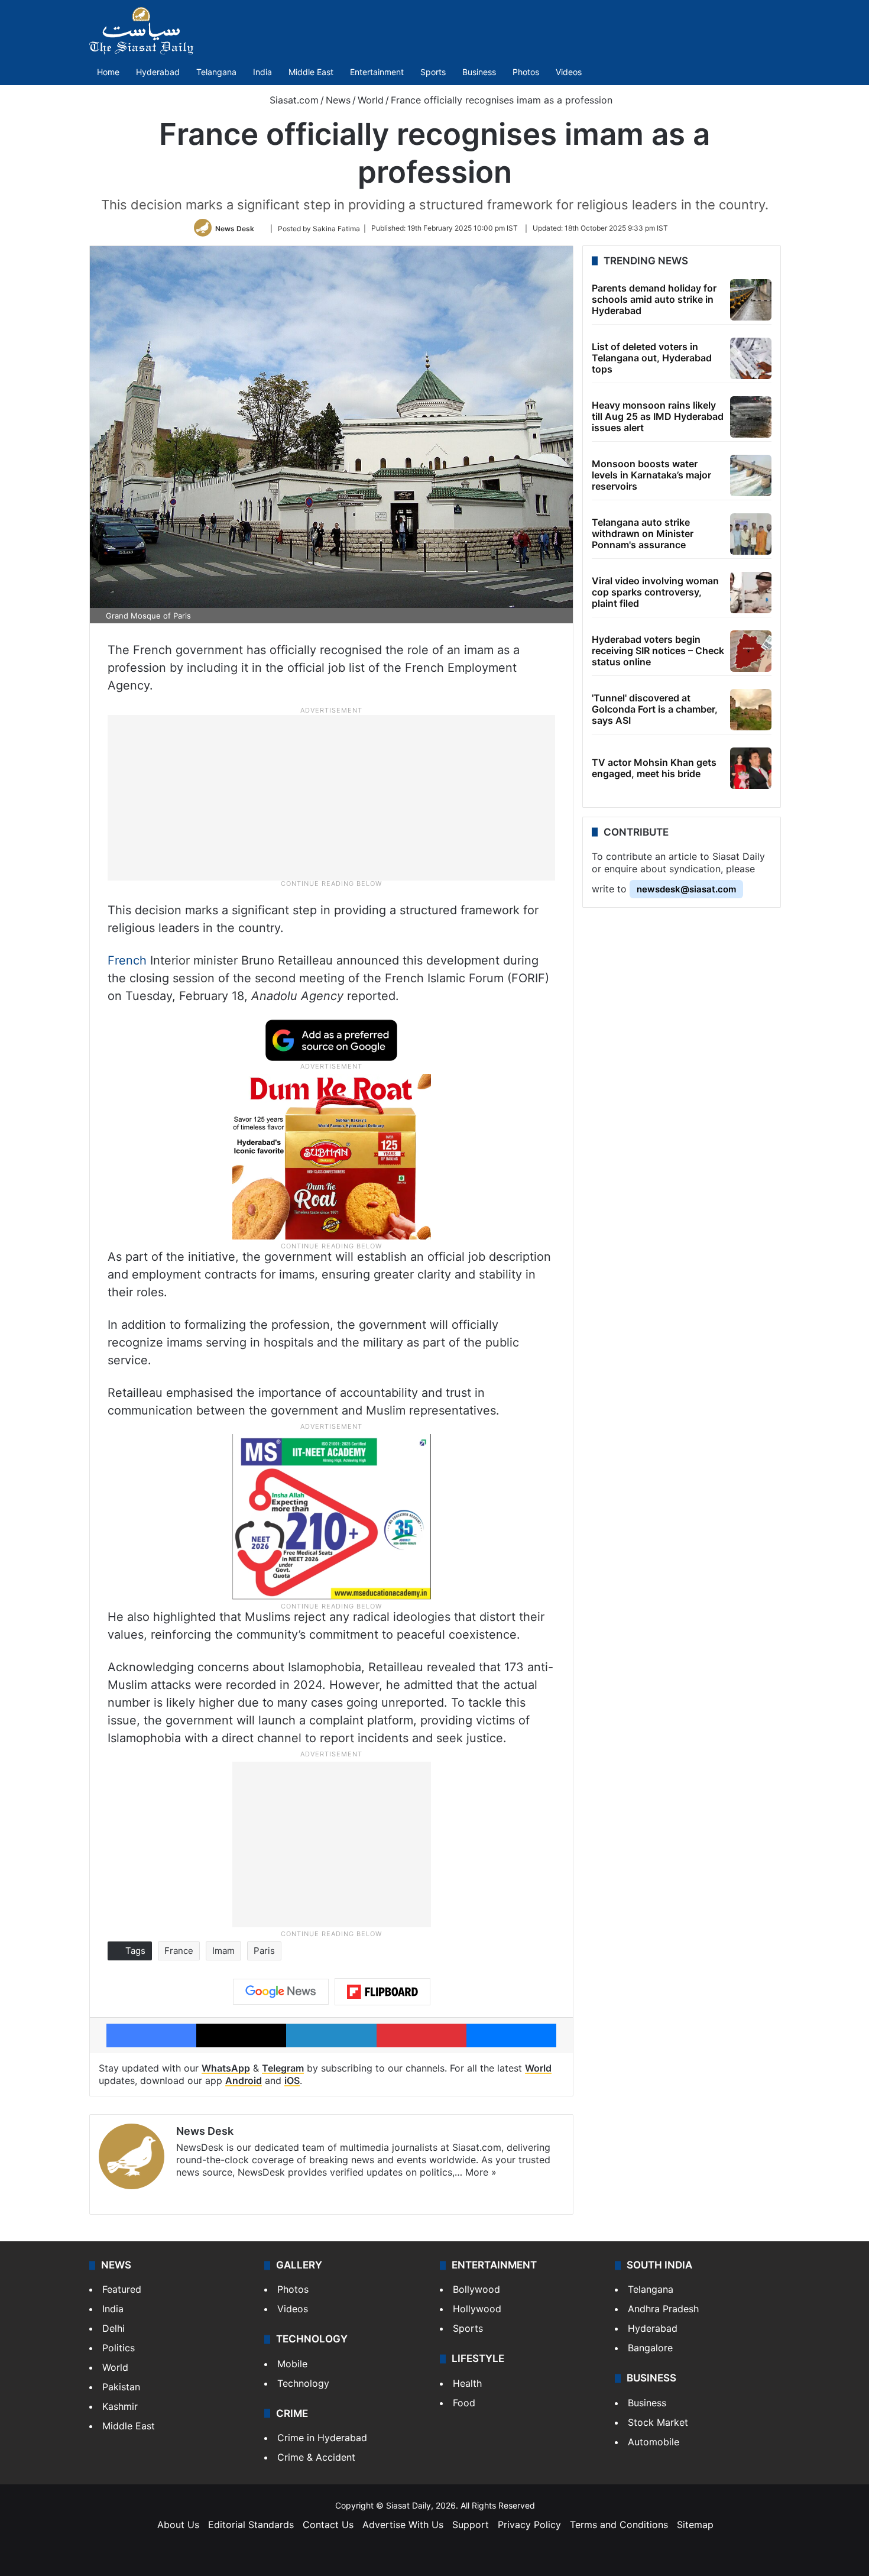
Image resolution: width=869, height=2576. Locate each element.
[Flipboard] (382, 1992)
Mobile (292, 2364)
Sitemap (695, 2525)
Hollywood (477, 2309)
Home (108, 72)
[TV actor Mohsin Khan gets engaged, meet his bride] (751, 768)
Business (479, 72)
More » (481, 2172)
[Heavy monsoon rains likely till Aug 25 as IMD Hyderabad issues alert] (751, 417)
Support (471, 2525)
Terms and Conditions (619, 2525)
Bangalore (650, 2348)
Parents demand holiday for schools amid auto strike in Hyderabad (654, 299)
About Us (178, 2525)
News (338, 100)
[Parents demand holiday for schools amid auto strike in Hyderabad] (751, 300)
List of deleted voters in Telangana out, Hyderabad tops (652, 358)
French (127, 960)
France (179, 1951)
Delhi (114, 2328)
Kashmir (120, 2406)
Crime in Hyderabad (322, 2438)
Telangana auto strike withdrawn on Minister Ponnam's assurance (643, 533)
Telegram (283, 2068)
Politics (119, 2348)
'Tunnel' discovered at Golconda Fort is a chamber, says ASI (655, 709)
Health (467, 2383)
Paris (264, 1951)
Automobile (654, 2442)
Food (464, 2403)
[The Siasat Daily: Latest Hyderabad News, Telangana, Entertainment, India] (141, 31)
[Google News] (281, 1992)
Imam (223, 1951)
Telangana (216, 72)
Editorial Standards (251, 2525)
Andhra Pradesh (663, 2309)
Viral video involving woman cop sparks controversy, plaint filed (655, 592)
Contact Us (328, 2525)
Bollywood (476, 2289)
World (371, 100)
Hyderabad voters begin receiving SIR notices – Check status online (658, 651)
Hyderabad (158, 72)
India (262, 72)
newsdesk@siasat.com (686, 889)
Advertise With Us (403, 2525)
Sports (433, 72)
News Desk (235, 228)
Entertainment (377, 72)
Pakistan (121, 2387)
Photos (526, 72)
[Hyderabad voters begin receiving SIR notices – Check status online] (751, 651)
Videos (569, 72)
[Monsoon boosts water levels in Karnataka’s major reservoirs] (751, 475)
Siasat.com (293, 100)
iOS (292, 2080)
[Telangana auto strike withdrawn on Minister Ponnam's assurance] (751, 534)
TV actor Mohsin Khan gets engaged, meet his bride (654, 768)
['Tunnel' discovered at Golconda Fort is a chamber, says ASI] (751, 710)
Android (244, 2080)
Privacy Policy (529, 2525)
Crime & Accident (316, 2457)
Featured (122, 2289)
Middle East (311, 72)
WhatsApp (226, 2068)
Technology (303, 2383)
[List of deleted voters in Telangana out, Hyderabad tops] (751, 358)
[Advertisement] (332, 797)
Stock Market (658, 2422)
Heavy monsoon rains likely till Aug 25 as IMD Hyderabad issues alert (658, 416)
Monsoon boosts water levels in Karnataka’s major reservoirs (651, 475)
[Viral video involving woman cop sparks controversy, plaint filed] (751, 593)
